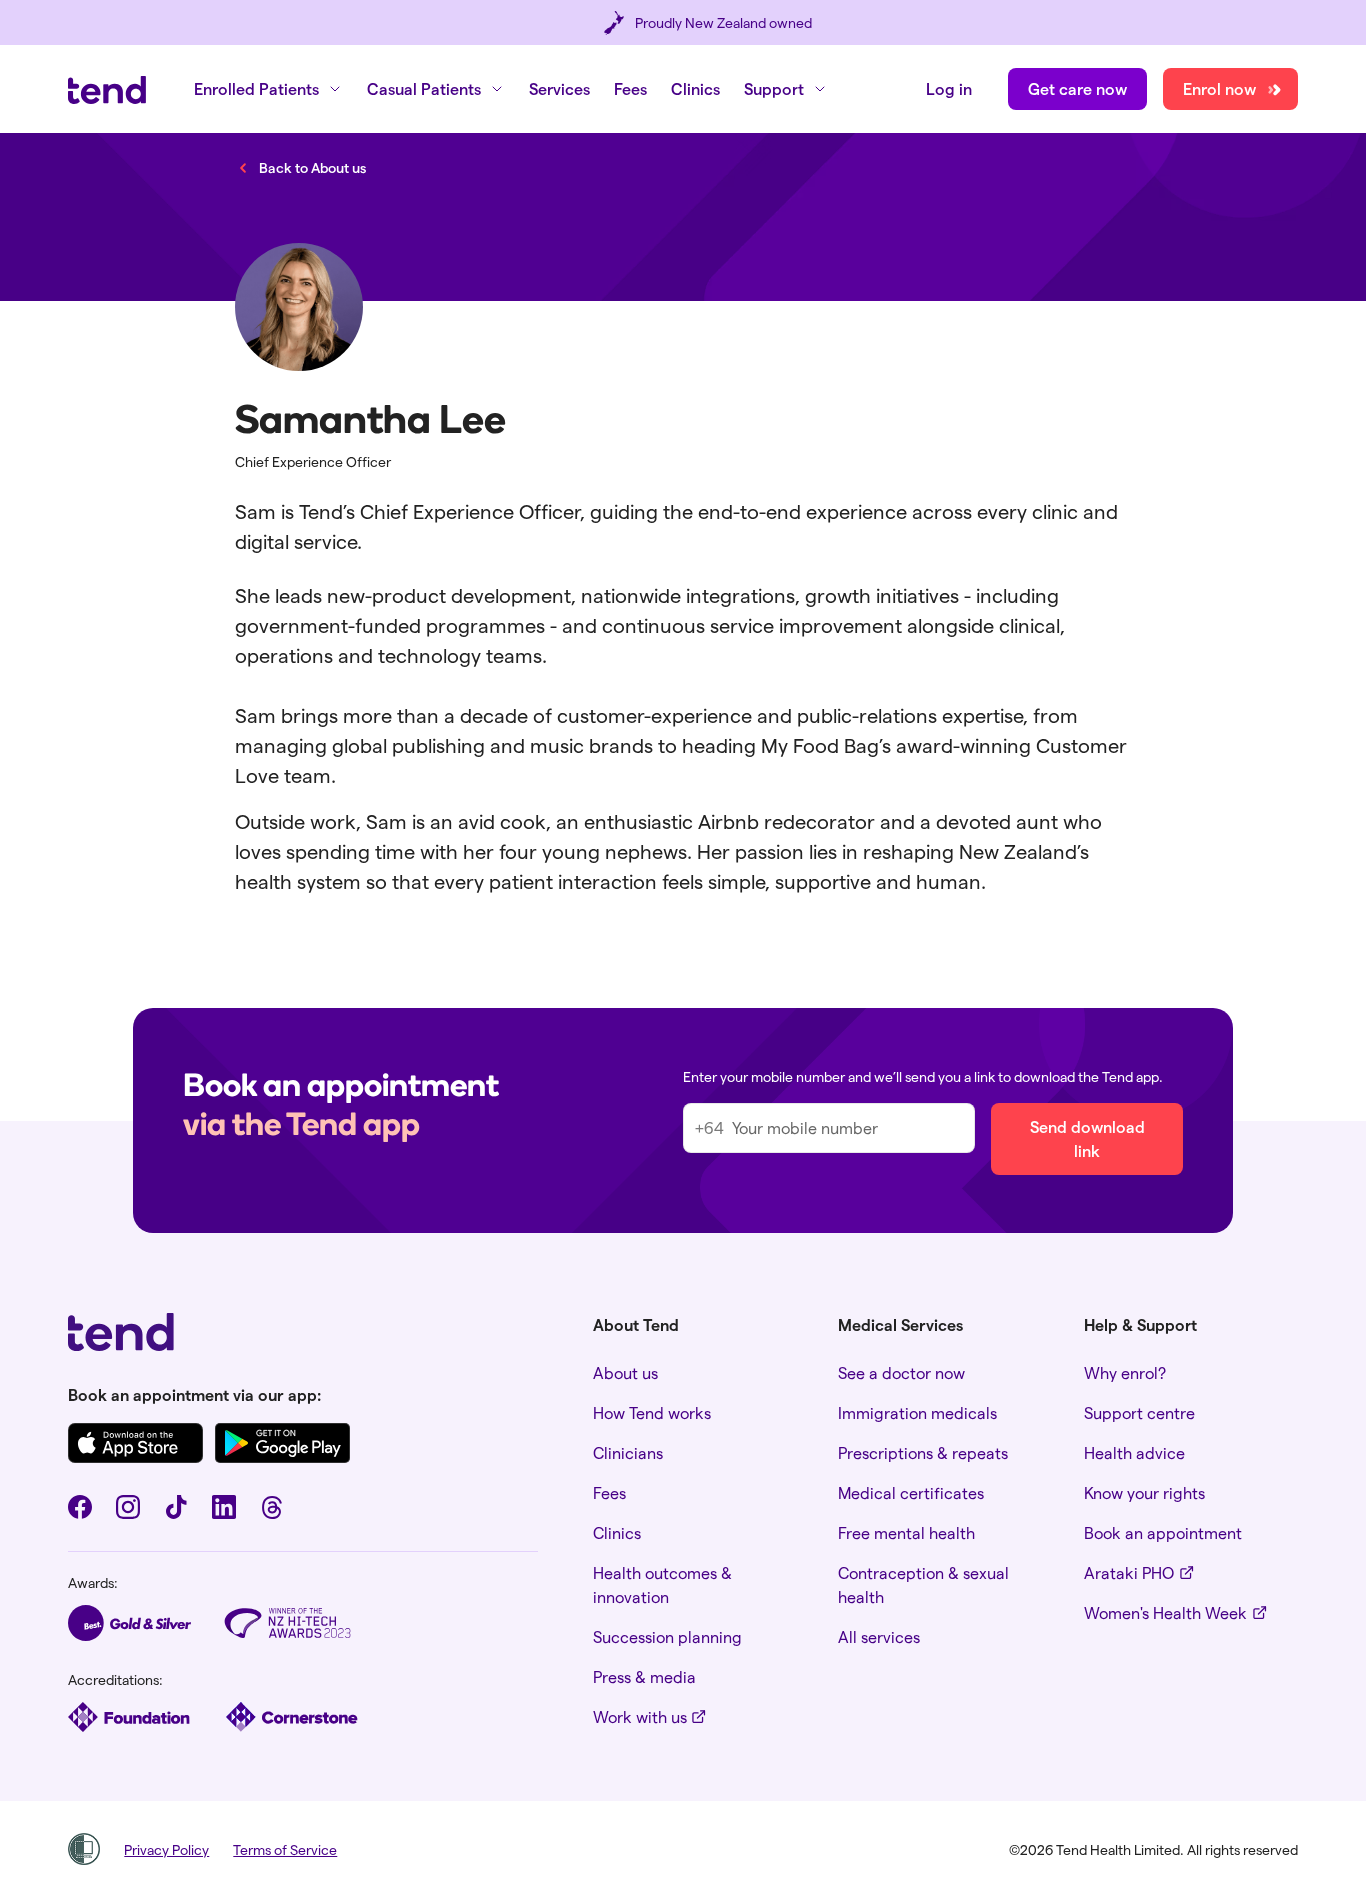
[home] (107, 89)
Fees (630, 88)
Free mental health (906, 1532)
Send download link (1087, 1138)
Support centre (1139, 1412)
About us (625, 1372)
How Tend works (652, 1412)
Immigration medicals (917, 1412)
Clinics (695, 88)
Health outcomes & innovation (662, 1584)
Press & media (644, 1676)
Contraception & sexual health (923, 1584)
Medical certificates (911, 1492)
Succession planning (667, 1636)
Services (559, 88)
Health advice (1134, 1452)
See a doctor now (901, 1372)
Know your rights (1144, 1492)
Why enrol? (1125, 1372)
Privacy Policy (166, 1849)
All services (879, 1636)
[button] (268, 89)
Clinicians (628, 1452)
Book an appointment (1163, 1532)
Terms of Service (285, 1849)
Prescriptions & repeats (923, 1452)
